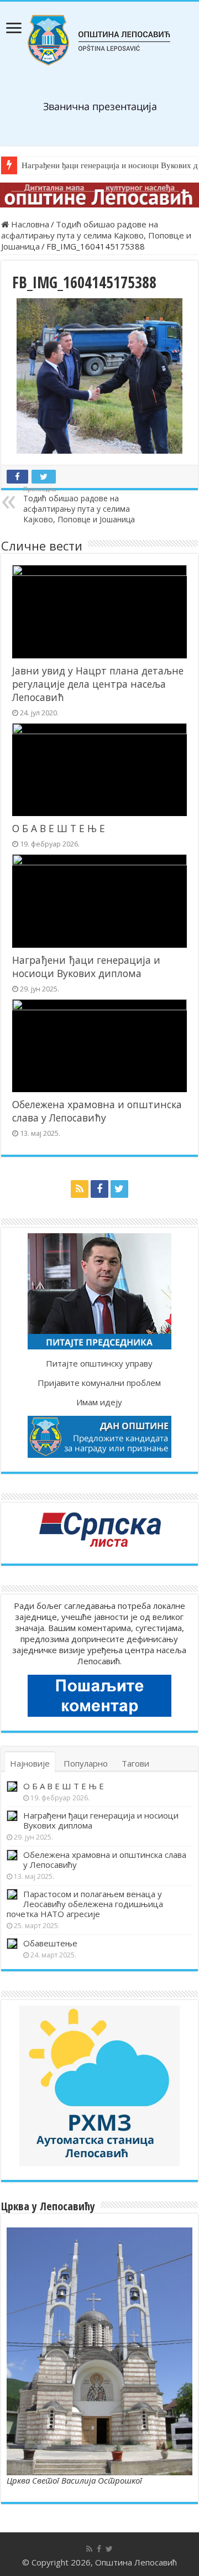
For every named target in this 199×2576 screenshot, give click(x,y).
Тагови (135, 1763)
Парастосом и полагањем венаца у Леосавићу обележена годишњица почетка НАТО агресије (85, 1904)
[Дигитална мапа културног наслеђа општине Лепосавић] (99, 195)
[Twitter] (119, 1189)
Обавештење (50, 1943)
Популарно (86, 1763)
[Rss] (80, 1189)
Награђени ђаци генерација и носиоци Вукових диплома (86, 967)
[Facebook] (99, 1189)
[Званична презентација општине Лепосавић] (99, 40)
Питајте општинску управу (99, 1363)
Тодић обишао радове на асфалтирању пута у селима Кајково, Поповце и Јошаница (96, 235)
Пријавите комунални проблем (99, 1383)
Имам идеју (99, 1402)
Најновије (30, 1763)
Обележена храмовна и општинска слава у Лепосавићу (97, 1111)
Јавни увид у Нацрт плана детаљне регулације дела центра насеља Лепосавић (98, 684)
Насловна (29, 224)
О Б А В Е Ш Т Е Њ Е (59, 828)
